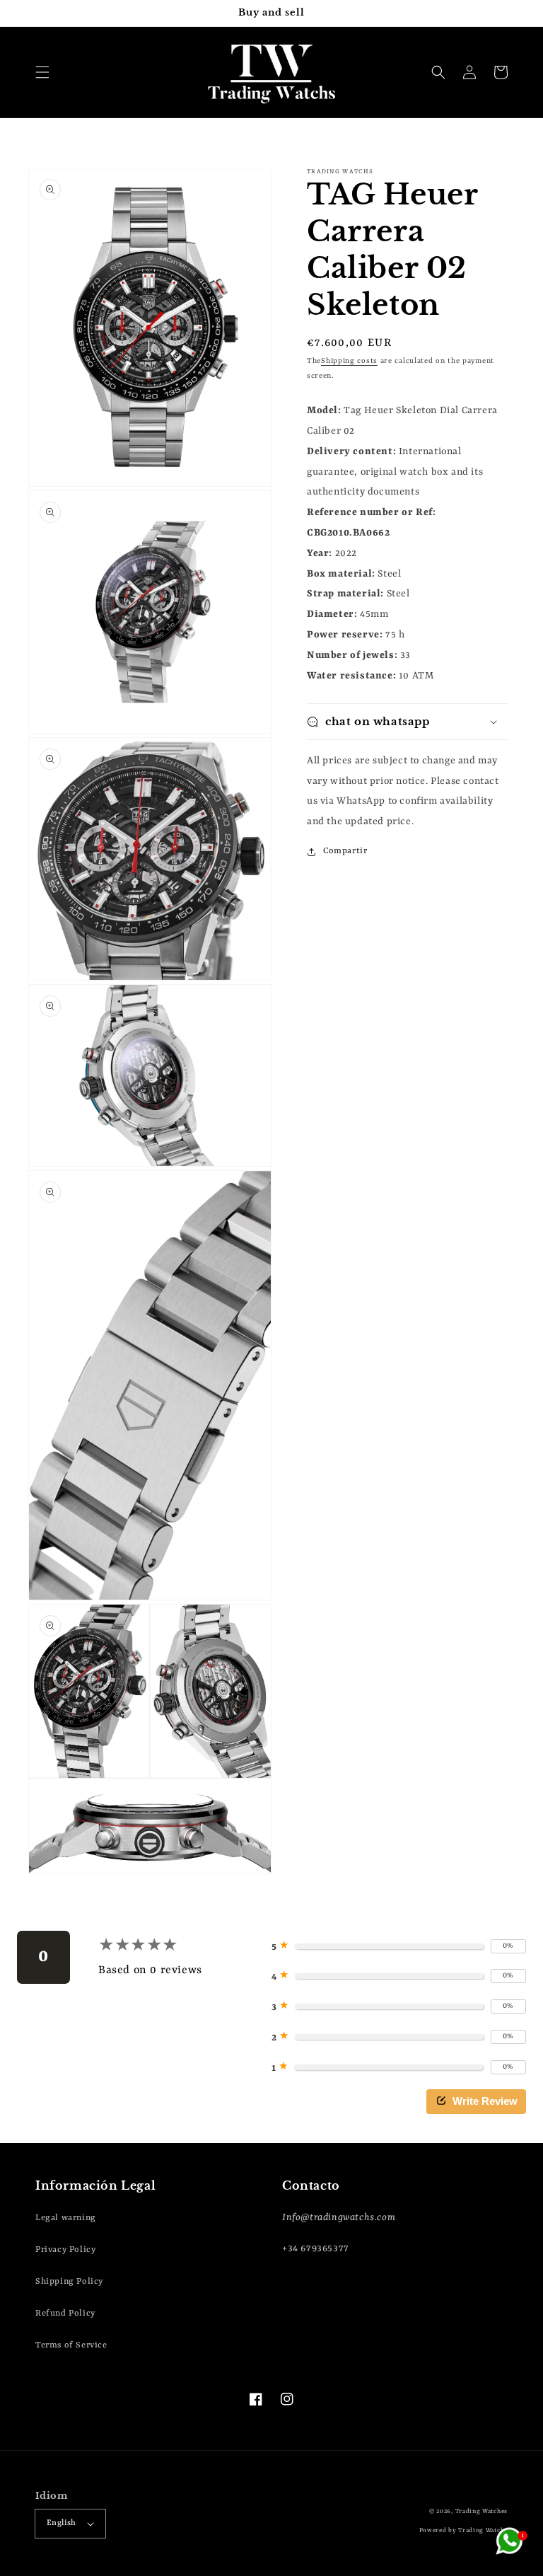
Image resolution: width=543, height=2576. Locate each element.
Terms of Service (71, 2345)
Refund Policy (65, 2314)
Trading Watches (482, 2512)
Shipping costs (349, 361)
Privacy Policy (65, 2250)
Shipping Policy (69, 2282)
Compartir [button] (345, 851)
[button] (42, 72)
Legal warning (66, 2218)
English (62, 2523)
